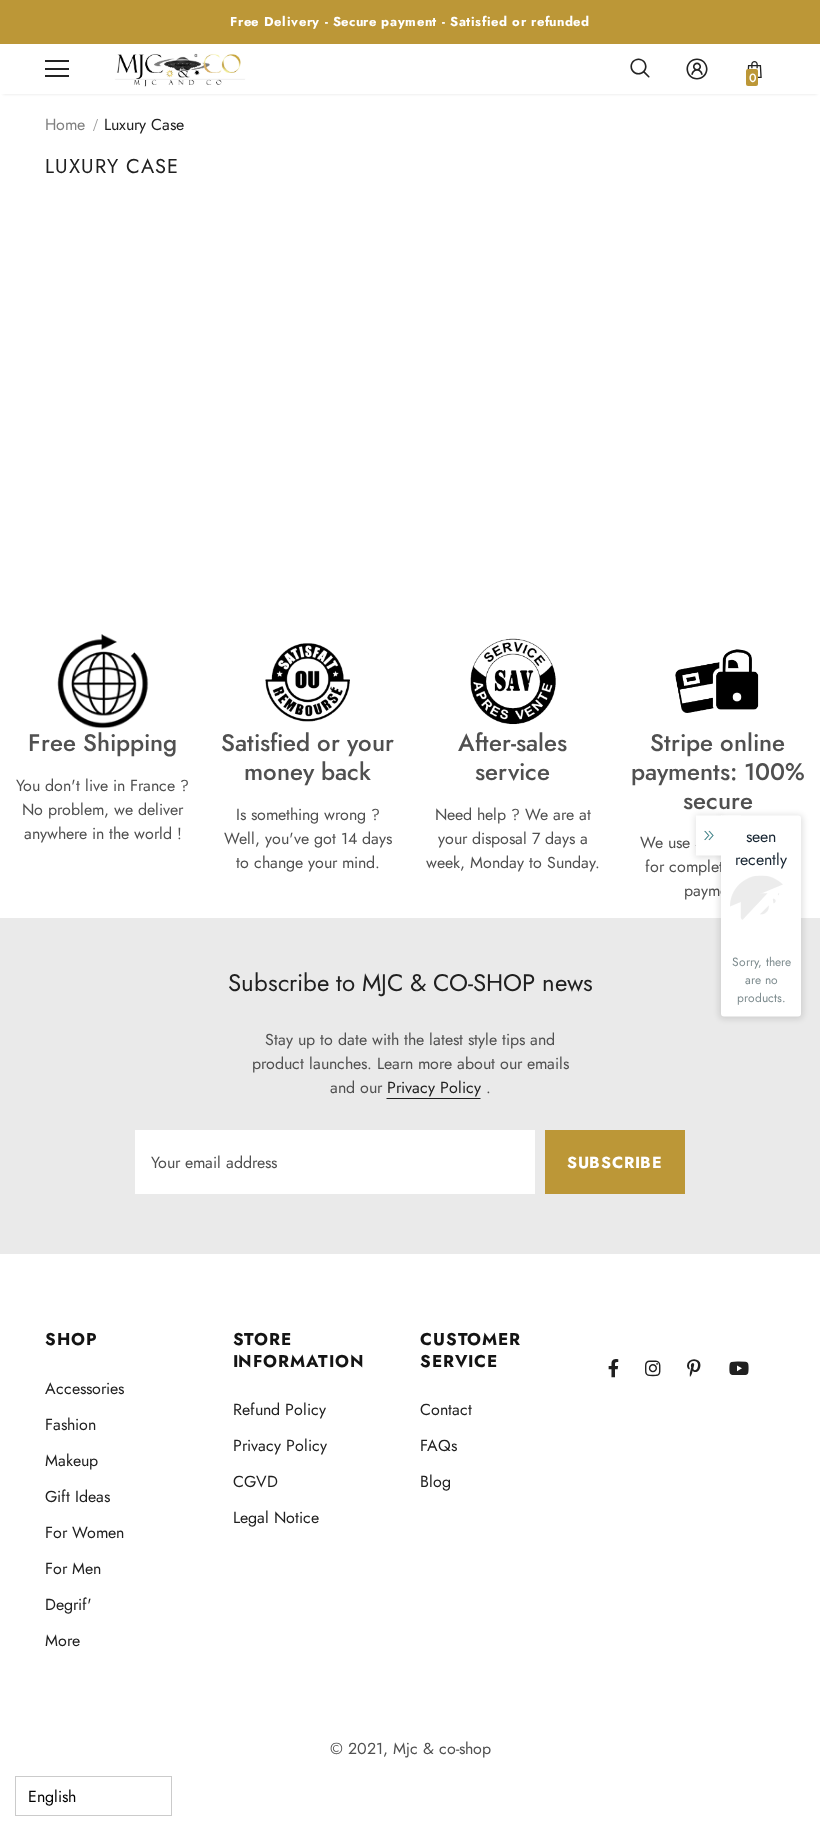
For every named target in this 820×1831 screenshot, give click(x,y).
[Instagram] (663, 1368)
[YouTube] (747, 1368)
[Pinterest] (705, 1368)
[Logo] (180, 68)
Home (65, 124)
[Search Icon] (640, 69)
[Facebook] (626, 1368)
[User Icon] (697, 69)
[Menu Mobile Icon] (57, 69)
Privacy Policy (434, 1087)
